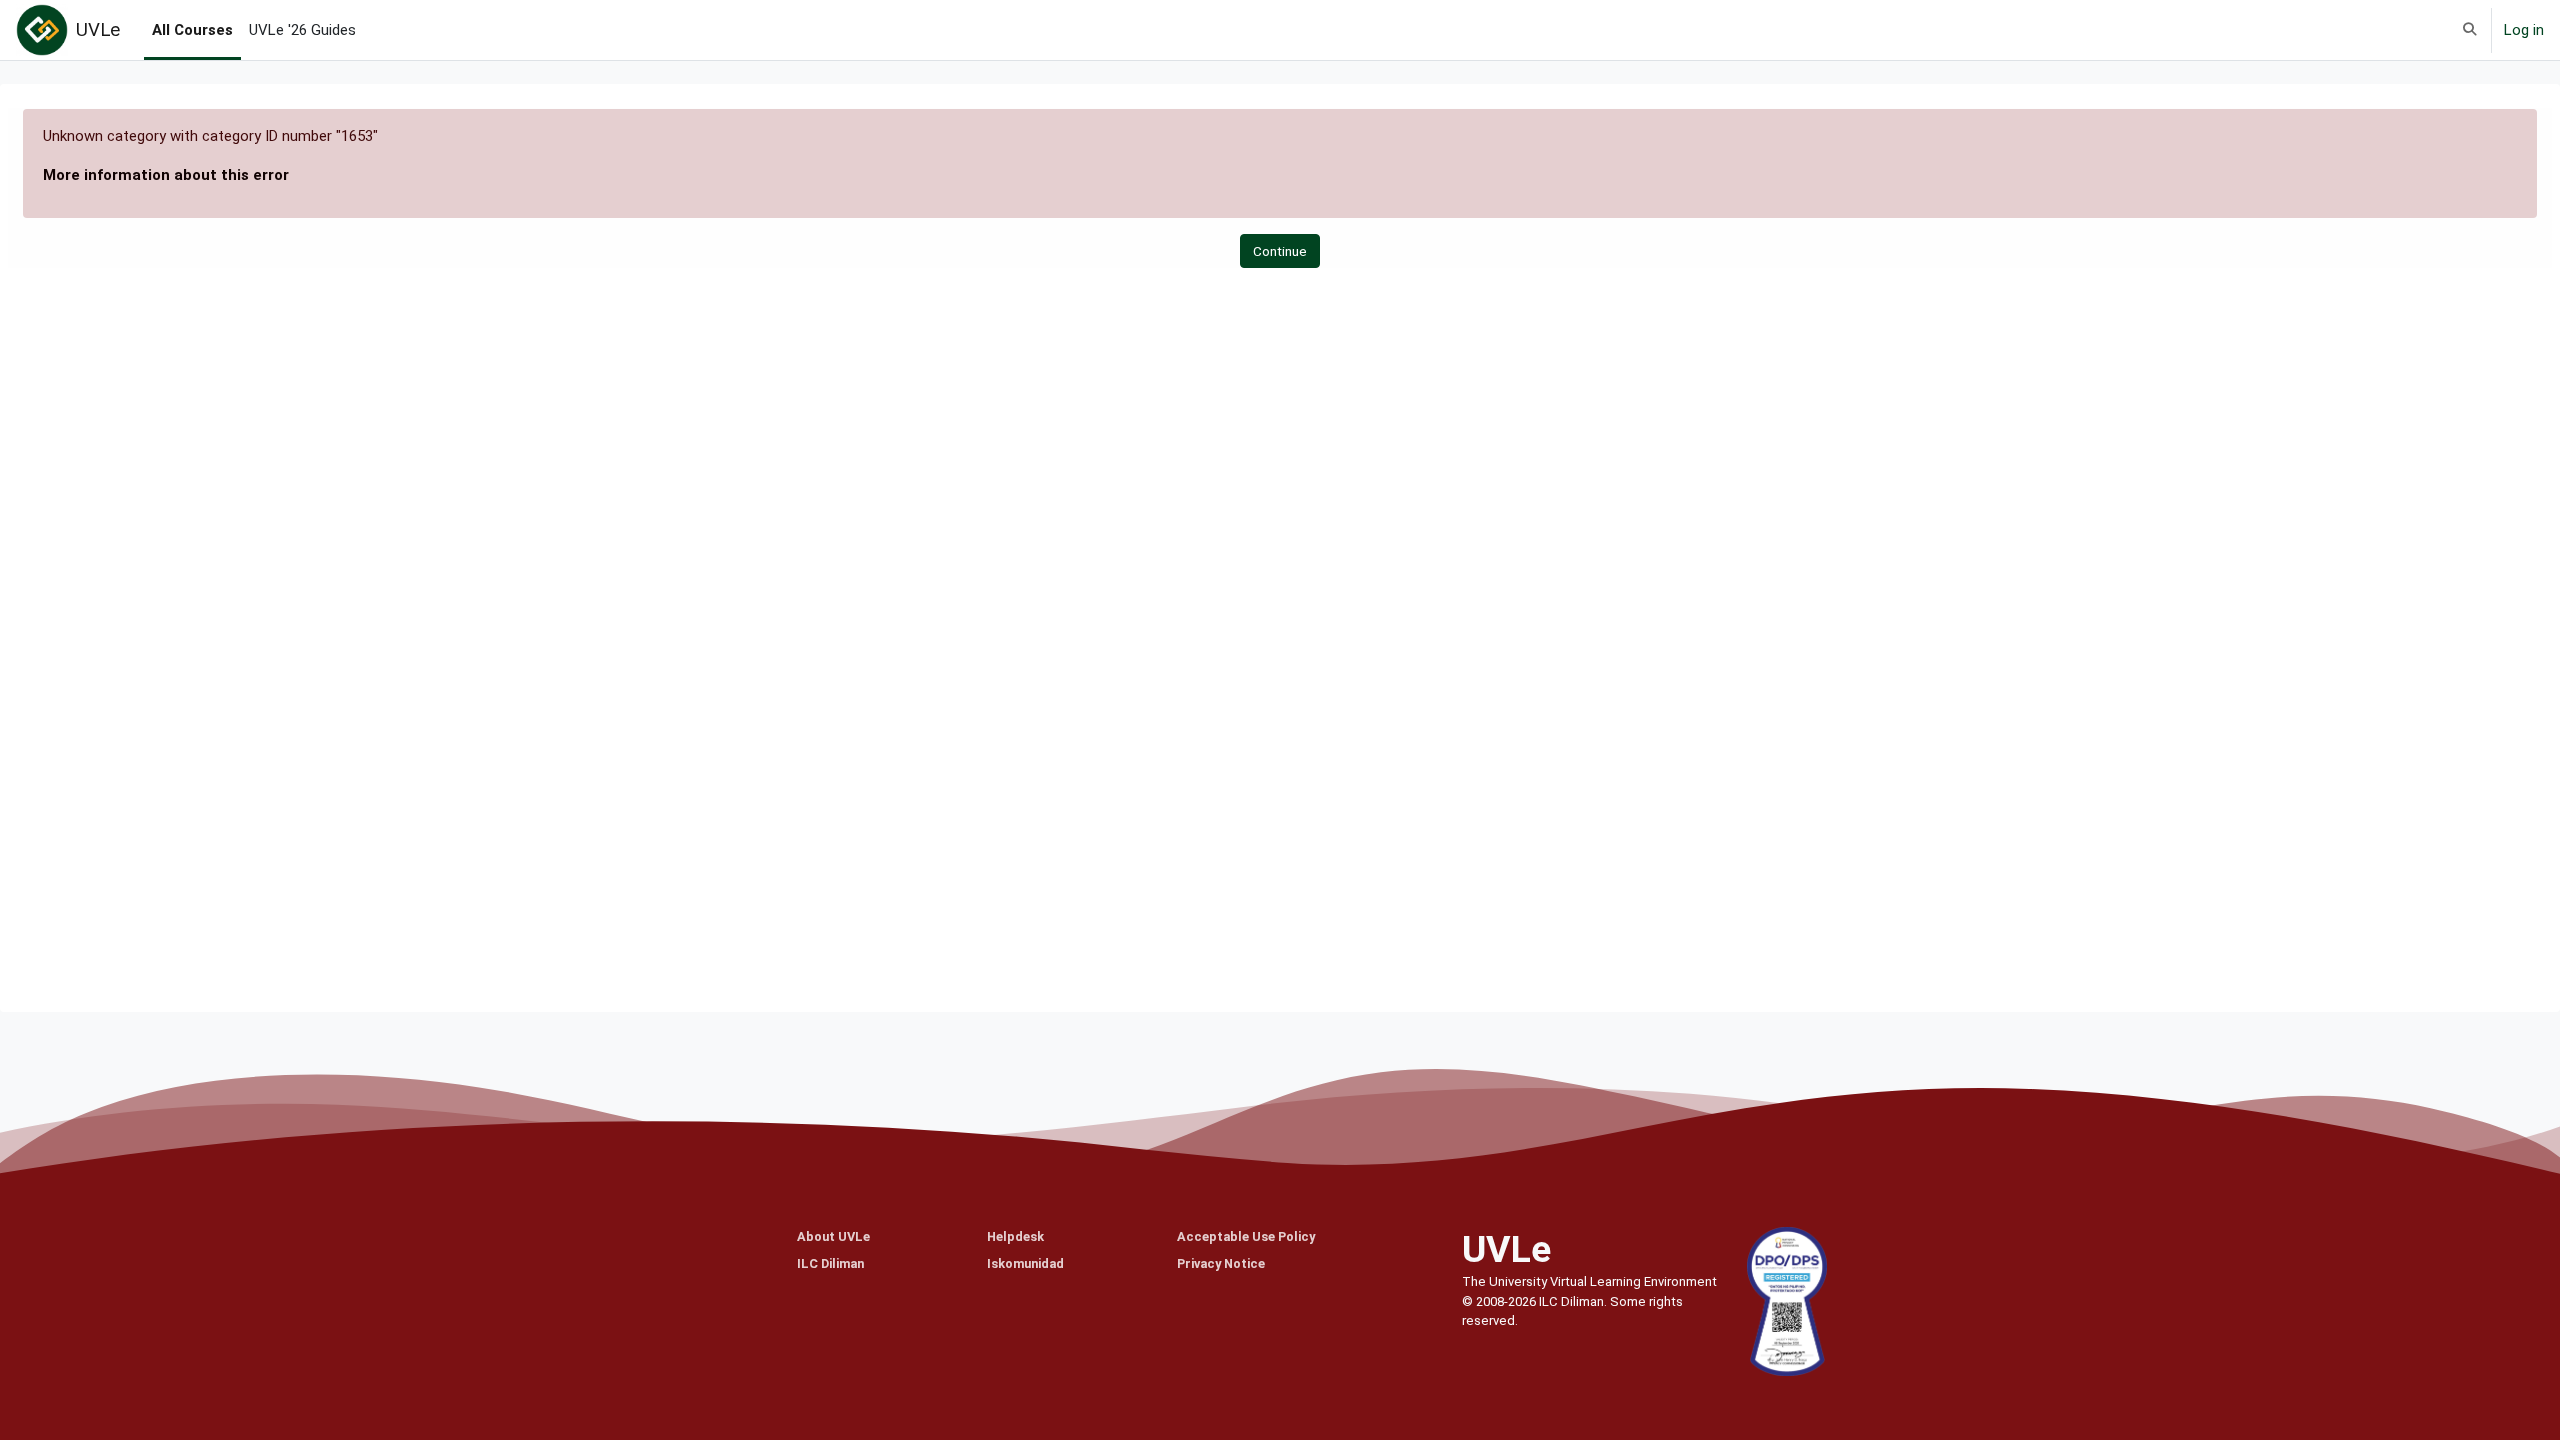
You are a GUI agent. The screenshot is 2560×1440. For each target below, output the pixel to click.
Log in (2524, 30)
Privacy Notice (1221, 1263)
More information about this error (166, 175)
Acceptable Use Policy (1246, 1236)
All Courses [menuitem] (192, 30)
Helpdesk (1015, 1236)
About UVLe (833, 1236)
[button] (2469, 30)
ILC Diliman (830, 1263)
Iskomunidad (1025, 1263)
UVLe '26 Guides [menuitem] (302, 30)
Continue (1280, 251)
